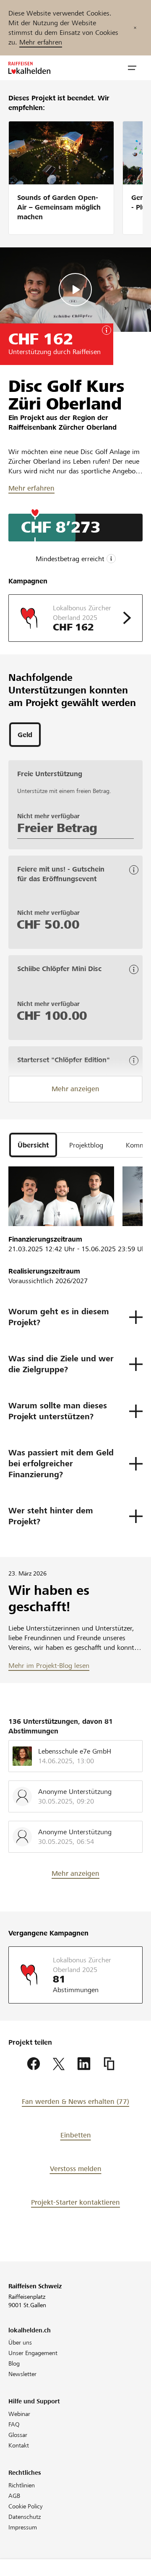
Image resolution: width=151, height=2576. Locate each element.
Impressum (23, 2527)
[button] (132, 68)
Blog (14, 2363)
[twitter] (59, 2064)
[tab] (25, 735)
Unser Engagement (33, 2353)
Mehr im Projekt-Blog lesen (49, 1666)
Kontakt (19, 2445)
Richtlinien (22, 2485)
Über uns (20, 2342)
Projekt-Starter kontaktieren (75, 2202)
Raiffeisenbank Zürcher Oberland (62, 427)
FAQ (14, 2424)
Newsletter (22, 2374)
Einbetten (76, 2135)
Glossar (18, 2435)
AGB (14, 2496)
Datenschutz (25, 2517)
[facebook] (34, 2064)
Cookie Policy (26, 2506)
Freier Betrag (57, 828)
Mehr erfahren (41, 42)
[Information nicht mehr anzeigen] (135, 28)
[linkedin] (84, 2064)
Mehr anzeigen (75, 1089)
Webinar (19, 2414)
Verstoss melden (76, 2169)
